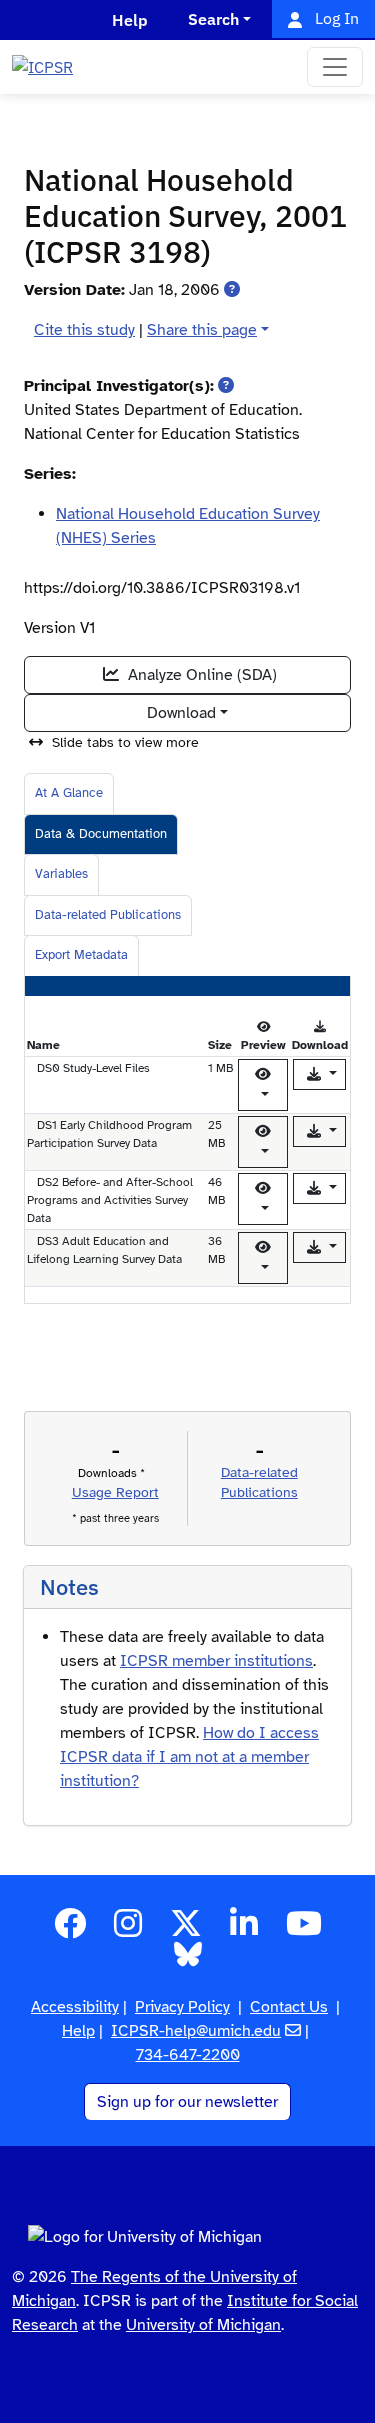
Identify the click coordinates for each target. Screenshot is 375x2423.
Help (78, 2031)
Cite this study (84, 330)
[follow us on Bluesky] (188, 1961)
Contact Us (289, 2007)
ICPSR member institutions (216, 1661)
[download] (320, 1074)
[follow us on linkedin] (244, 1930)
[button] (232, 290)
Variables (61, 874)
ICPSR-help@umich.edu (196, 2031)
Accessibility (75, 2007)
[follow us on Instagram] (128, 1930)
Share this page (202, 330)
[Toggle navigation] (335, 67)
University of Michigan (203, 2325)
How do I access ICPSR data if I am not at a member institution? (189, 1757)
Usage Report (115, 1492)
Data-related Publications (108, 915)
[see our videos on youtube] (304, 1930)
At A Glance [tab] (69, 793)
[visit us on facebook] (70, 1930)
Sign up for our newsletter (187, 2102)
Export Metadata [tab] (81, 955)
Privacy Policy (182, 2007)
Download (181, 713)
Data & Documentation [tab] (101, 834)
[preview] (263, 1085)
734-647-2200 (188, 2055)
